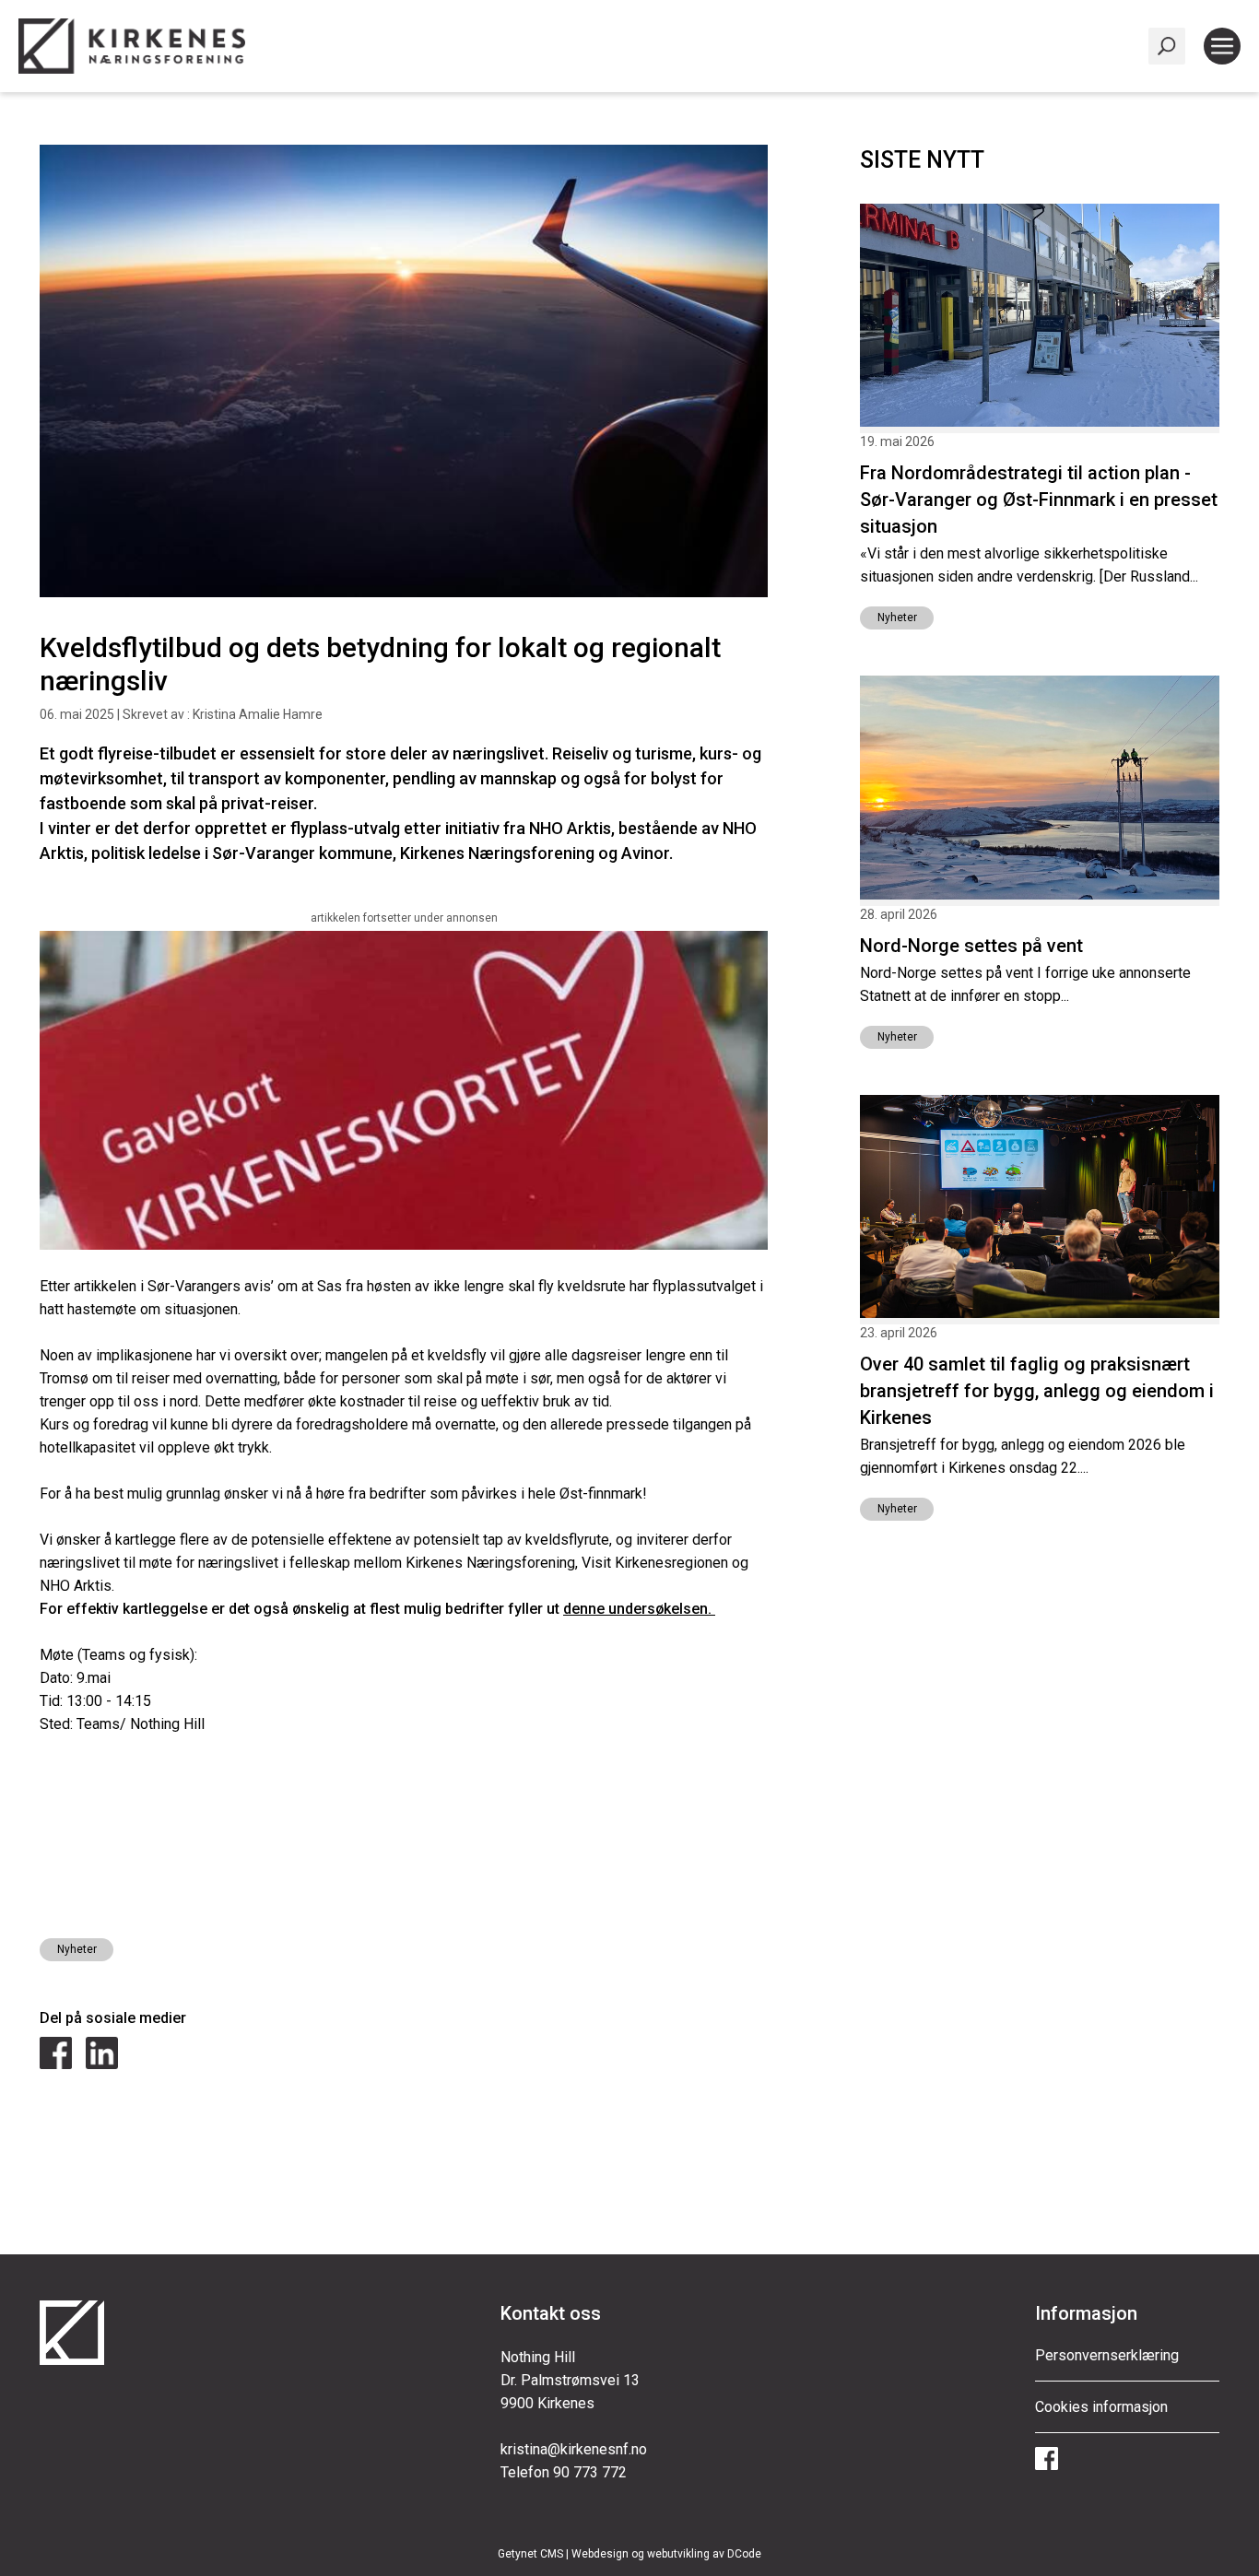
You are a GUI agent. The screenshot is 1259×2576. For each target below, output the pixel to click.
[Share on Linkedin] (102, 2064)
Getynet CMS (530, 2554)
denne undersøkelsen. (639, 1609)
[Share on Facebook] (56, 2064)
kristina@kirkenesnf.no (574, 2449)
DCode (744, 2554)
